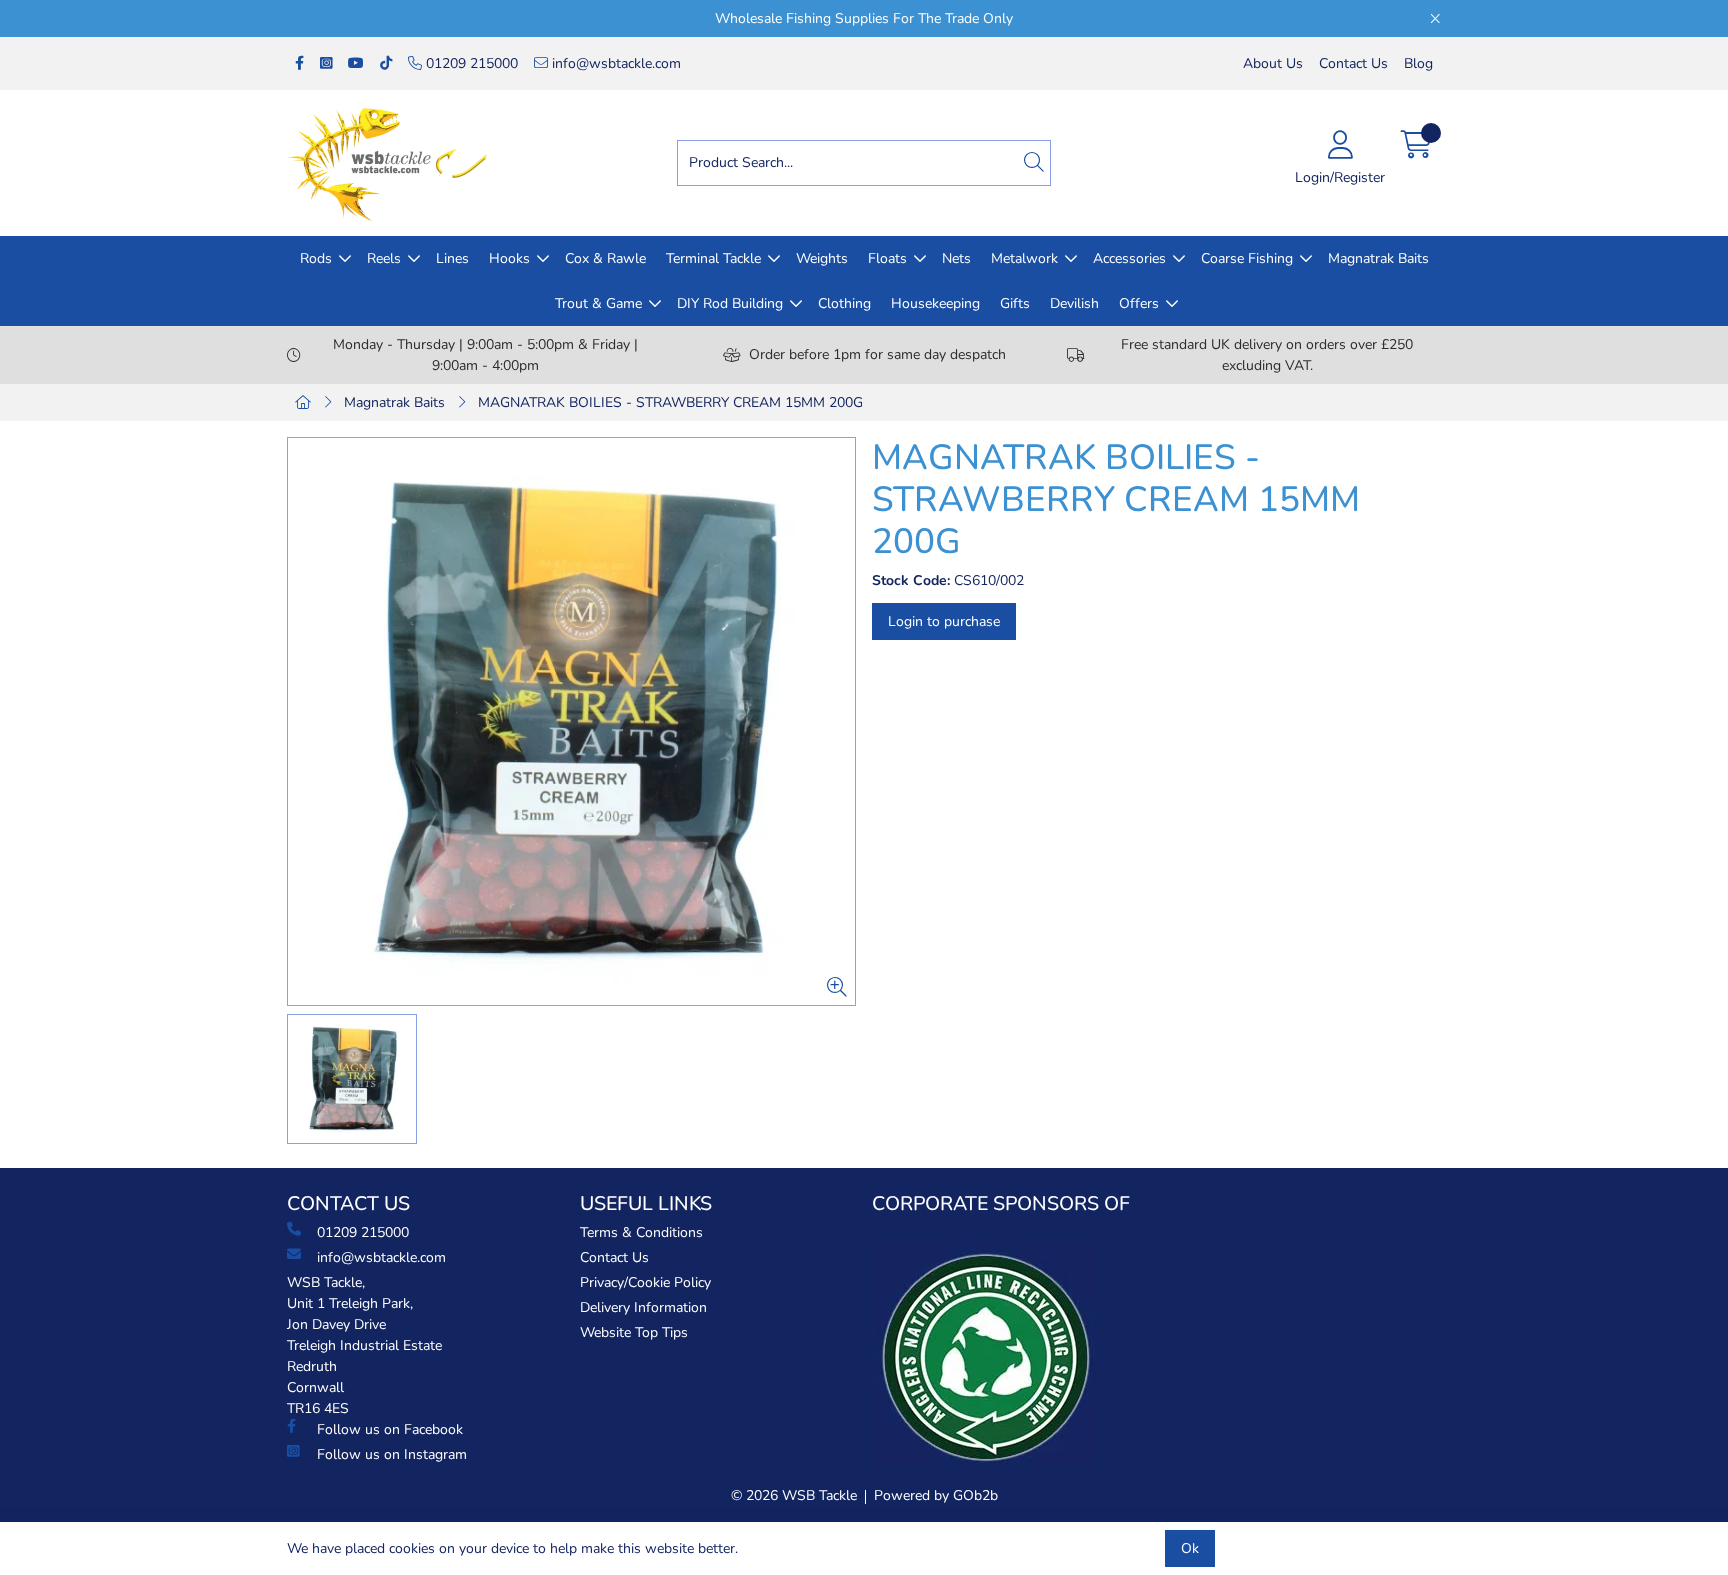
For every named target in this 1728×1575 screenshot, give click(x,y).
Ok (1190, 1548)
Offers (1139, 303)
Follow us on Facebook (390, 1429)
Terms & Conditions (641, 1232)
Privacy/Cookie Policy (645, 1282)
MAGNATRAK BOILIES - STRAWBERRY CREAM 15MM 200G (670, 402)
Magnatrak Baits (1378, 258)
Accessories (1129, 258)
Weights (822, 258)
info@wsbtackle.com (614, 63)
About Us (1273, 63)
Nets (956, 258)
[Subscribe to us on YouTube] (356, 63)
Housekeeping (935, 303)
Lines (452, 258)
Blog (1418, 63)
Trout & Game (598, 303)
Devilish (1074, 303)
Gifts (1015, 303)
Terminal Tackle (713, 258)
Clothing (844, 303)
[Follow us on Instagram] (326, 63)
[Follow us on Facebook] (299, 63)
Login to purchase (944, 621)
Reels (384, 258)
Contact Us (1353, 63)
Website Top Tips (634, 1332)
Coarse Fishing (1247, 258)
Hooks (509, 258)
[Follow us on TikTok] (386, 63)
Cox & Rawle (605, 258)
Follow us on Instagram (392, 1454)
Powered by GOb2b (936, 1495)
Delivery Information (643, 1307)
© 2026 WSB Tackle (794, 1495)
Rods (316, 258)
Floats (887, 258)
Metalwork (1024, 258)
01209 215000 (470, 63)
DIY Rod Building (730, 303)
